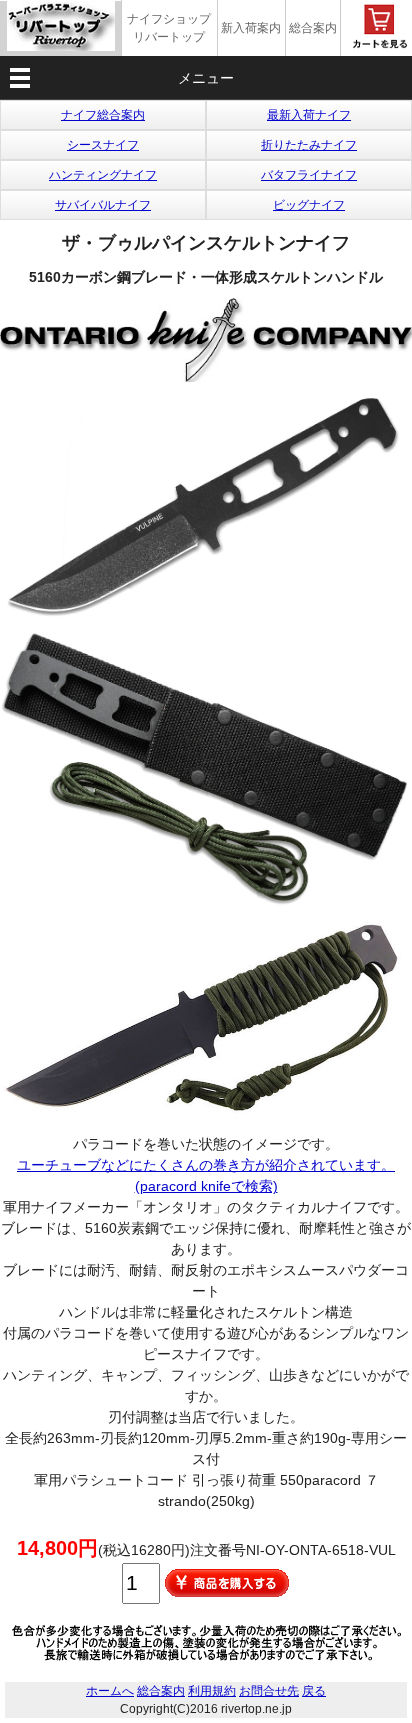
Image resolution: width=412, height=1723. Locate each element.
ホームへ (110, 1691)
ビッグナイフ (309, 205)
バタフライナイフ (309, 175)
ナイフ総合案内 (103, 115)
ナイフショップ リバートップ (169, 28)
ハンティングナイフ (103, 175)
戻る (314, 1691)
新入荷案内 (251, 28)
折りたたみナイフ (309, 145)
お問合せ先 (269, 1691)
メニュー (206, 78)
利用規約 (212, 1691)
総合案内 (313, 28)
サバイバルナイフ (103, 205)
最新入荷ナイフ (309, 115)
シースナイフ (103, 145)
